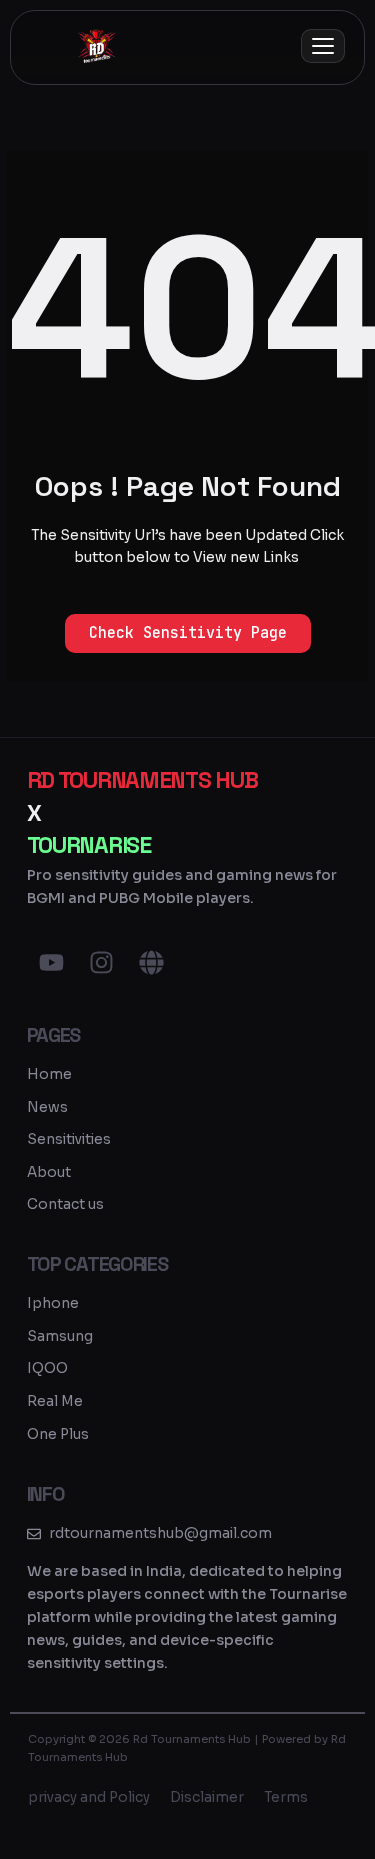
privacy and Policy (89, 1797)
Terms (286, 1797)
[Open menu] (323, 46)
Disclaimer (207, 1797)
